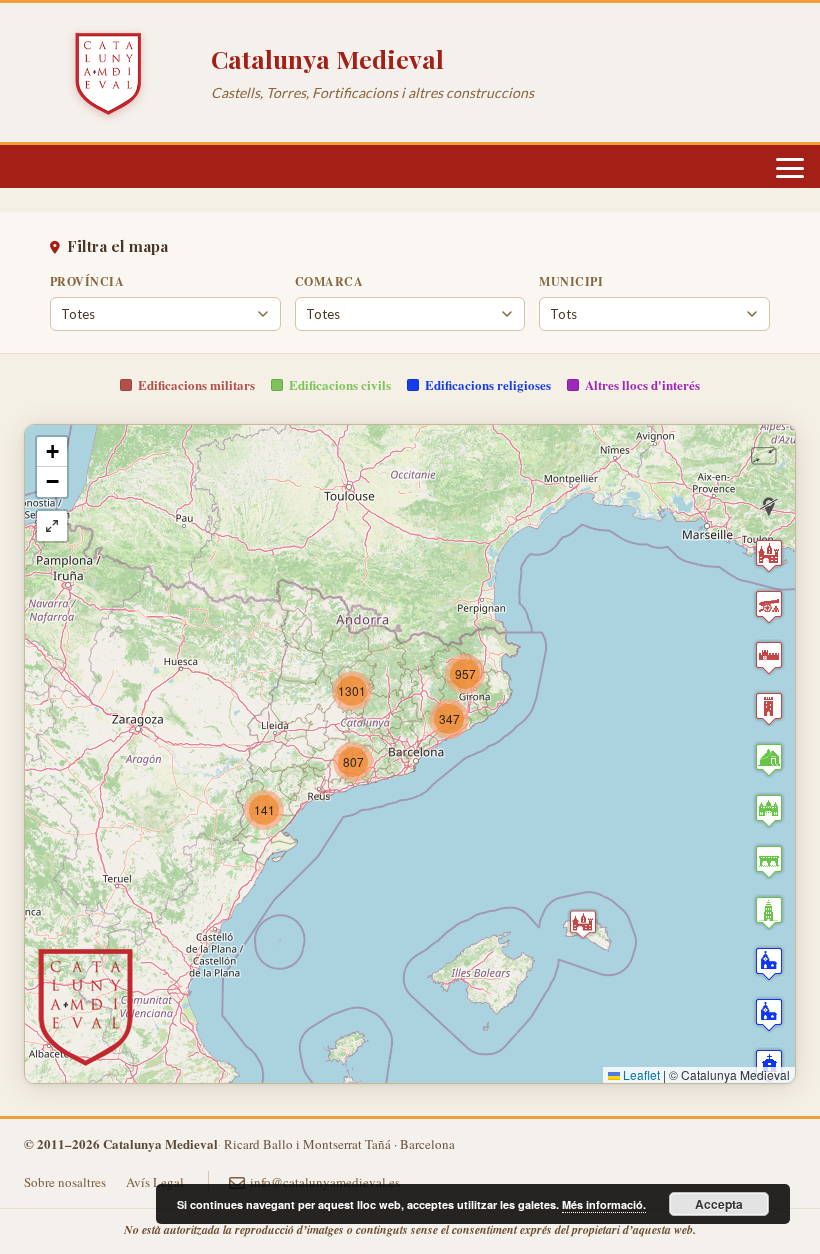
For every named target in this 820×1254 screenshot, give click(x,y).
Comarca (329, 281)
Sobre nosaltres (65, 1182)
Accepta (719, 1204)
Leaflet (640, 1074)
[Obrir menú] (790, 168)
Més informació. (604, 1204)
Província (87, 281)
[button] (264, 810)
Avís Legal (155, 1182)
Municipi (571, 281)
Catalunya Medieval (327, 58)
